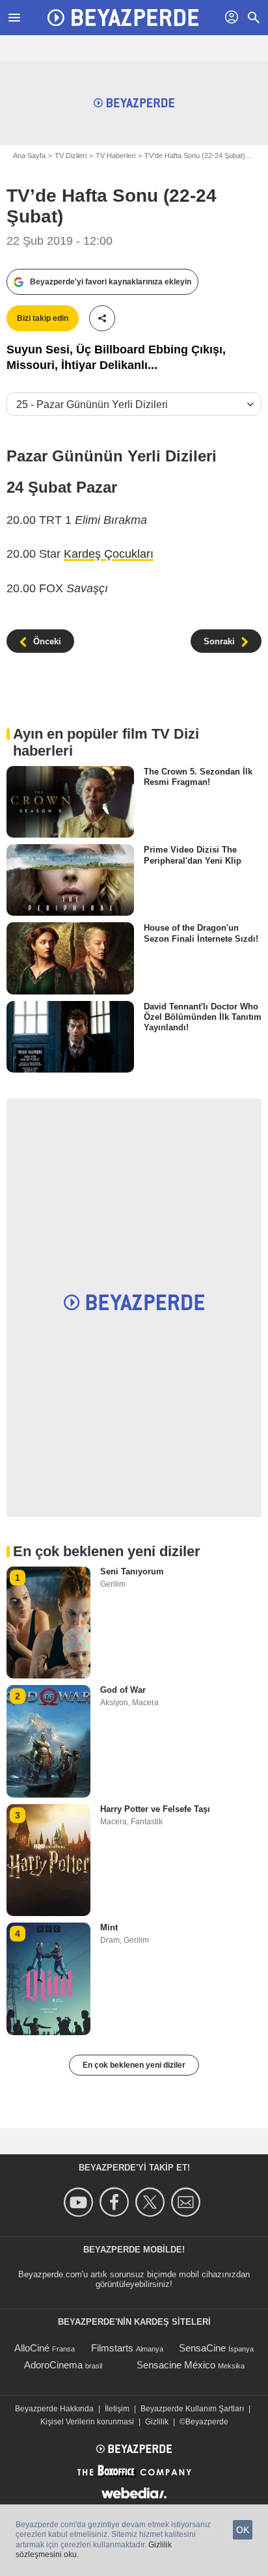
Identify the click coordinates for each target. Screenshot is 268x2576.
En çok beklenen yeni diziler (134, 2065)
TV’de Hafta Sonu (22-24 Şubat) (195, 156)
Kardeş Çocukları (109, 554)
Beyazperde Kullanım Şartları (192, 2409)
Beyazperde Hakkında (54, 2409)
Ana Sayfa (29, 156)
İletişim (117, 2409)
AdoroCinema (53, 2365)
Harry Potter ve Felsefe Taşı (155, 1809)
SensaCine (202, 2348)
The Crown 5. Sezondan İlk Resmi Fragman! (198, 777)
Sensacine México (176, 2365)
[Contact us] (188, 2202)
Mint (109, 1927)
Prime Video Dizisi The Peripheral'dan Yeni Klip (193, 855)
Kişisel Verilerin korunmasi (87, 2422)
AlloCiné (32, 2348)
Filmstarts (112, 2348)
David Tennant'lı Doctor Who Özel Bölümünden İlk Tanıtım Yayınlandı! (203, 1017)
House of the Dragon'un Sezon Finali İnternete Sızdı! (201, 933)
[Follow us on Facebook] (116, 2202)
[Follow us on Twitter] (152, 2202)
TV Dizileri (71, 156)
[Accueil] (123, 18)
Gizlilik (157, 2422)
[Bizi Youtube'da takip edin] (80, 2202)
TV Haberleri (115, 156)
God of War (123, 1690)
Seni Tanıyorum (132, 1571)
